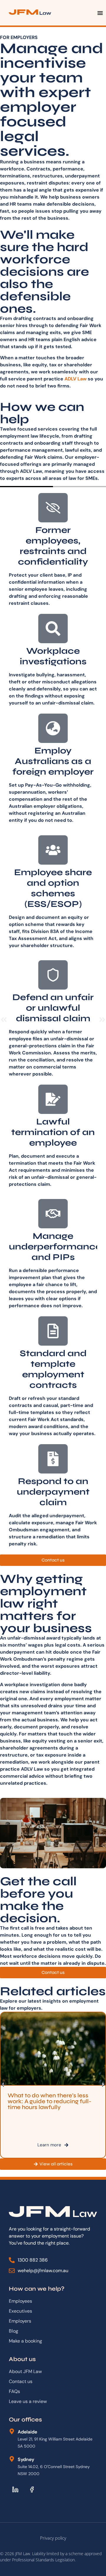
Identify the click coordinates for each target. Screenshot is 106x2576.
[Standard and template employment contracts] (53, 1331)
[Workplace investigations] (53, 629)
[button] (4, 1020)
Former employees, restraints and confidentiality (53, 546)
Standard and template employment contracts (53, 1369)
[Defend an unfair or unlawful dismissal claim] (53, 975)
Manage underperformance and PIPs (55, 1246)
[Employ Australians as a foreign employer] (53, 728)
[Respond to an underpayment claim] (53, 1459)
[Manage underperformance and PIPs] (53, 1214)
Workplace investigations (53, 656)
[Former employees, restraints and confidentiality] (53, 508)
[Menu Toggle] (100, 13)
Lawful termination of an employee (53, 1132)
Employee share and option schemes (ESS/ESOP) (53, 888)
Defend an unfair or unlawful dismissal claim (53, 1008)
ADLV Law (76, 379)
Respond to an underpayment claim (53, 1492)
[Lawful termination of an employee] (53, 1099)
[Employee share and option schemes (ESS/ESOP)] (53, 850)
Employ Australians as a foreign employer (53, 761)
